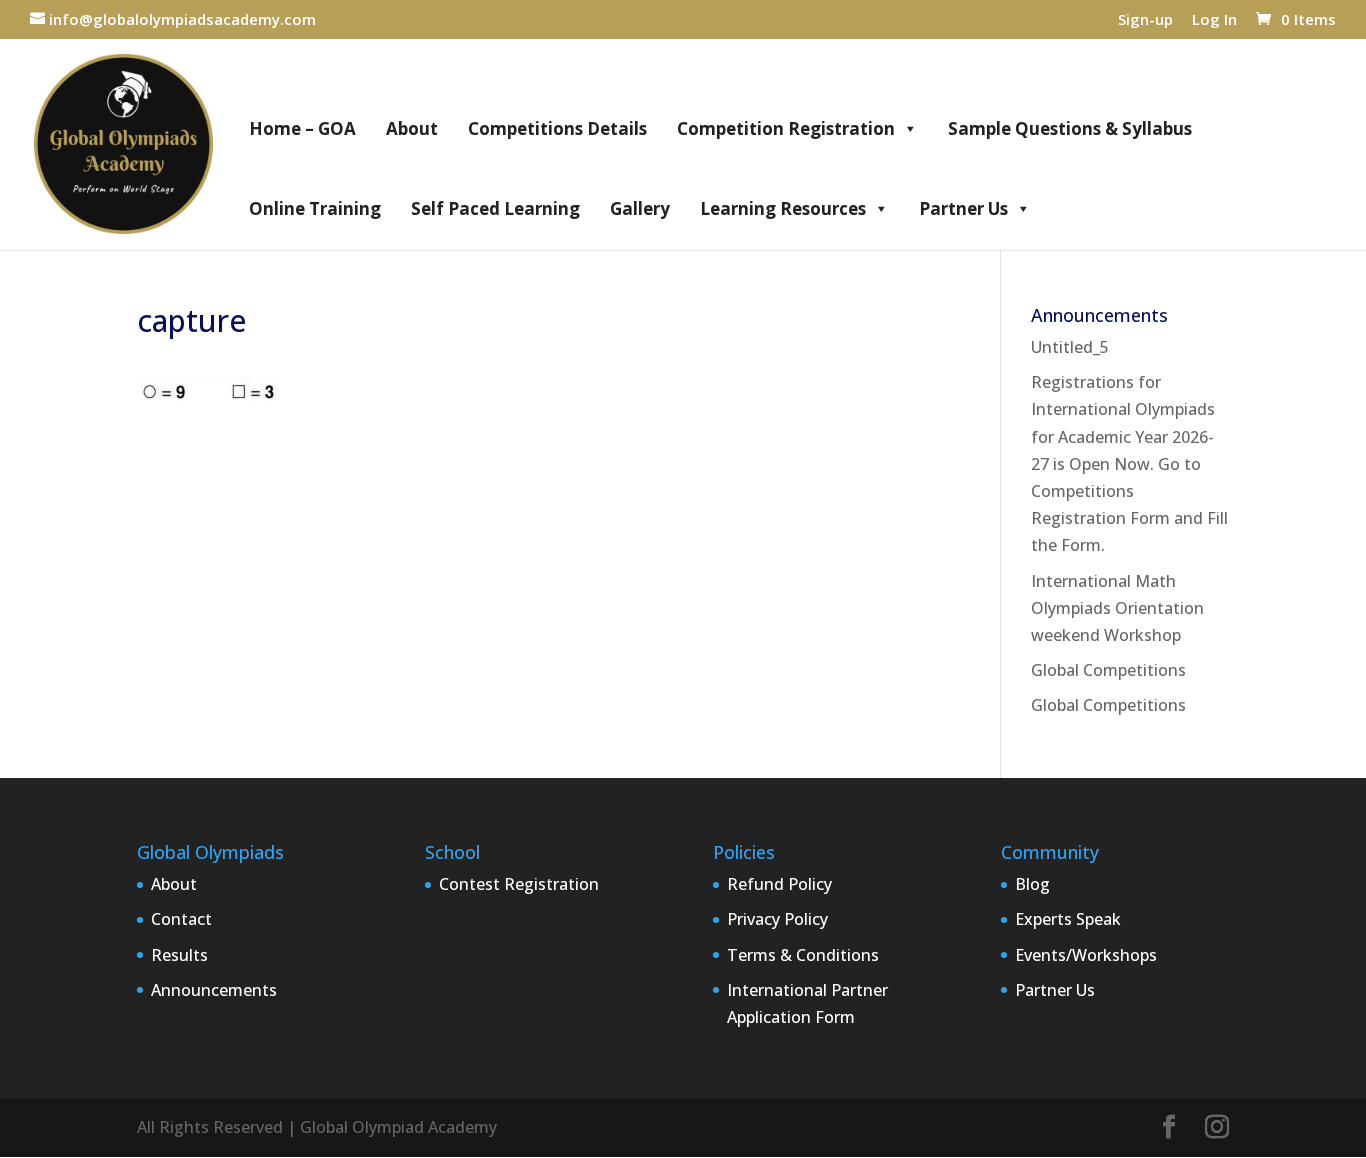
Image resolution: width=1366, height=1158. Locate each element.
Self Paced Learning (495, 208)
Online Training (315, 208)
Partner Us (963, 208)
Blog (1032, 884)
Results (179, 955)
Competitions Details (557, 128)
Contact (181, 919)
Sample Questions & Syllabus (1070, 128)
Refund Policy (779, 884)
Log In (1214, 20)
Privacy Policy (777, 919)
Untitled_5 (1070, 347)
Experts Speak (1068, 919)
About (412, 128)
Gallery (640, 208)
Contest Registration (519, 884)
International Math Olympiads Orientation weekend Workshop (1117, 608)
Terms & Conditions (803, 955)
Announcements (214, 990)
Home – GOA (302, 128)
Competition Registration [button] (786, 128)
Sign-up (1145, 20)
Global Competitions (1108, 670)
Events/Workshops (1086, 955)
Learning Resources (783, 208)
